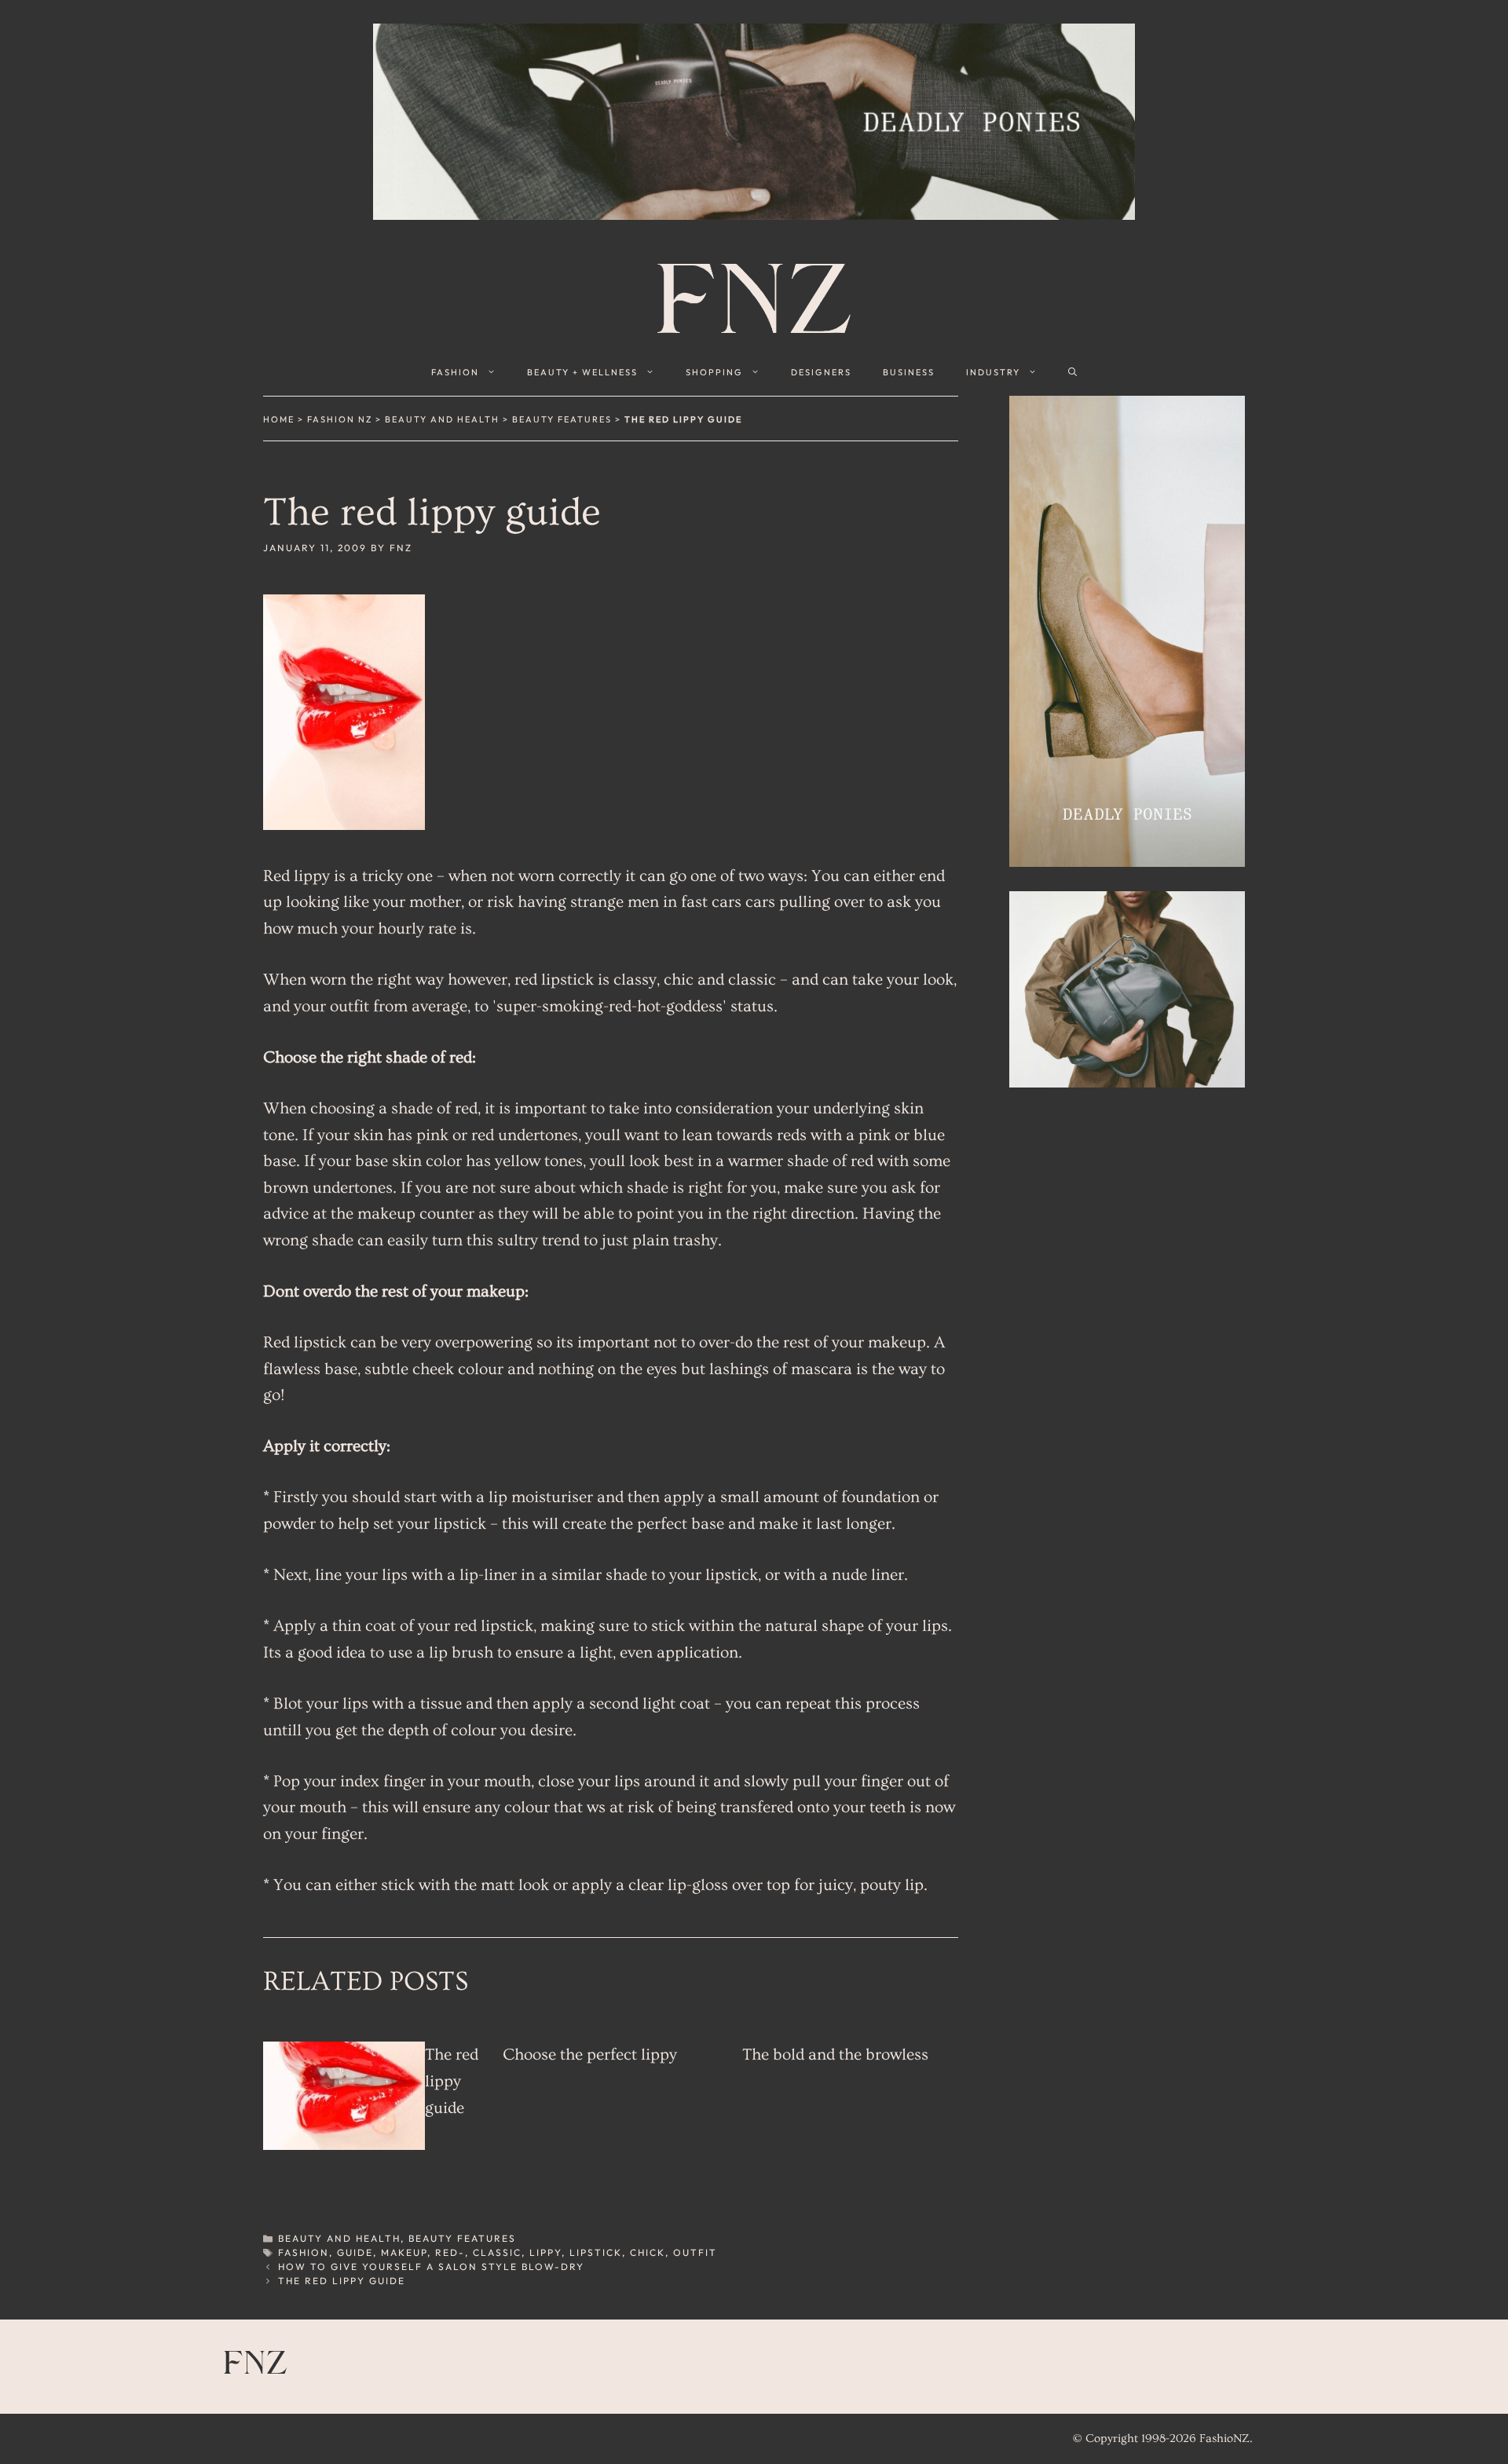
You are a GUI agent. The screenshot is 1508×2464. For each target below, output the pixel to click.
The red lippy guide (452, 2081)
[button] (1072, 372)
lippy (545, 2252)
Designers (821, 372)
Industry (993, 372)
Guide (355, 2252)
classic (497, 2252)
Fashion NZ (340, 419)
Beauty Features (562, 419)
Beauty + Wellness (582, 372)
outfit (695, 2252)
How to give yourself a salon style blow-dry (431, 2267)
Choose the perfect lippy (590, 2055)
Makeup (404, 2252)
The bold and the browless (835, 2055)
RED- (450, 2252)
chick (648, 2252)
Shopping (714, 372)
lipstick (596, 2252)
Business (909, 372)
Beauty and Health (442, 419)
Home (279, 419)
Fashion (455, 372)
